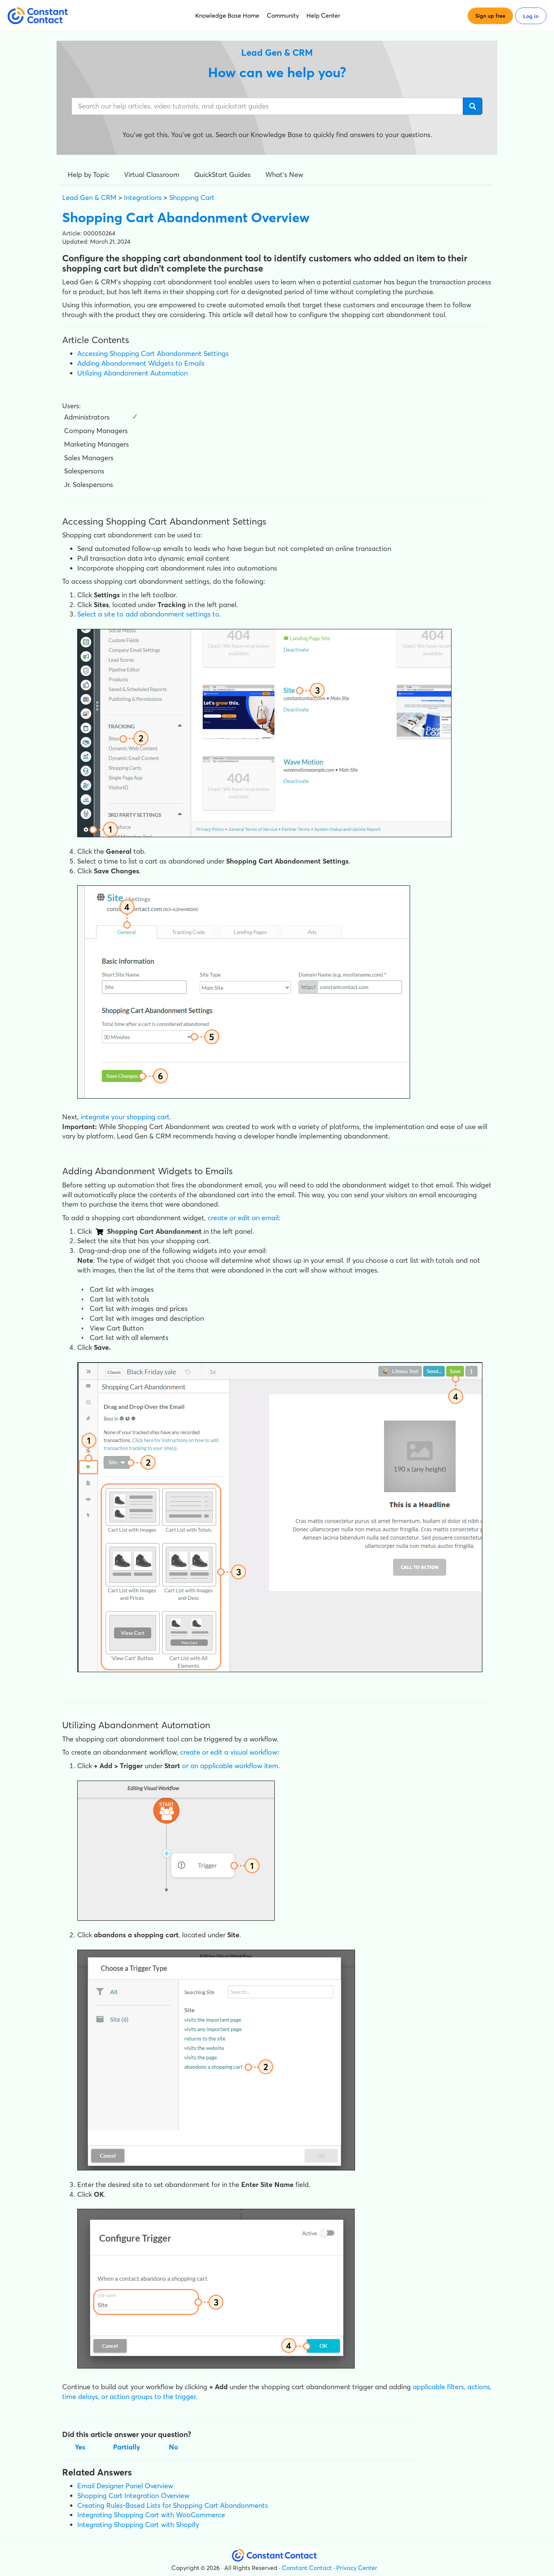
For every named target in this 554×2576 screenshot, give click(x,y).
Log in (531, 16)
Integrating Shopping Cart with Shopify (138, 2525)
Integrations (143, 198)
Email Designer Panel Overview (125, 2486)
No (174, 2447)
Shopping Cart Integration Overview (133, 2496)
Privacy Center (357, 2568)
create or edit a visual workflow (229, 1752)
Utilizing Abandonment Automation (132, 373)
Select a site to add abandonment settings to (148, 614)
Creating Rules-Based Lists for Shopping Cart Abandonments (173, 2505)
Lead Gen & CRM (89, 198)
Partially (127, 2447)
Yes (80, 2447)
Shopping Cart (192, 198)
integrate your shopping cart (125, 1117)
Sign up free (490, 16)
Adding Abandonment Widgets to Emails (141, 363)
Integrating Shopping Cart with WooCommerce (151, 2515)
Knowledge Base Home (227, 15)
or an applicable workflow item (230, 1766)
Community (283, 15)
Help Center (323, 15)
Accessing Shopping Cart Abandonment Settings (153, 353)
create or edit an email (243, 1218)
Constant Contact (307, 2568)
